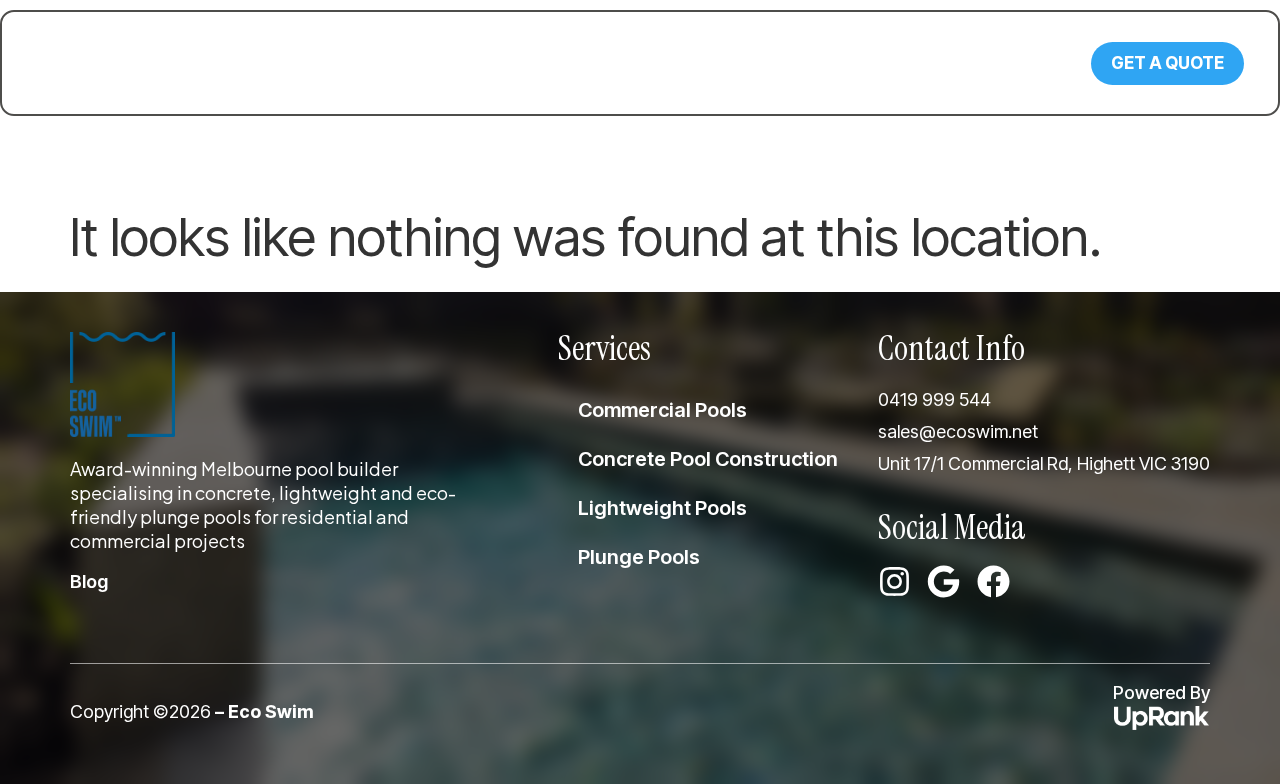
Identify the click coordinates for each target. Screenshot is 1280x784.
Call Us (961, 54)
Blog (671, 63)
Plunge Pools (639, 557)
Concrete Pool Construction (708, 459)
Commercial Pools (662, 410)
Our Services (350, 63)
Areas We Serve (528, 63)
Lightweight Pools (662, 508)
